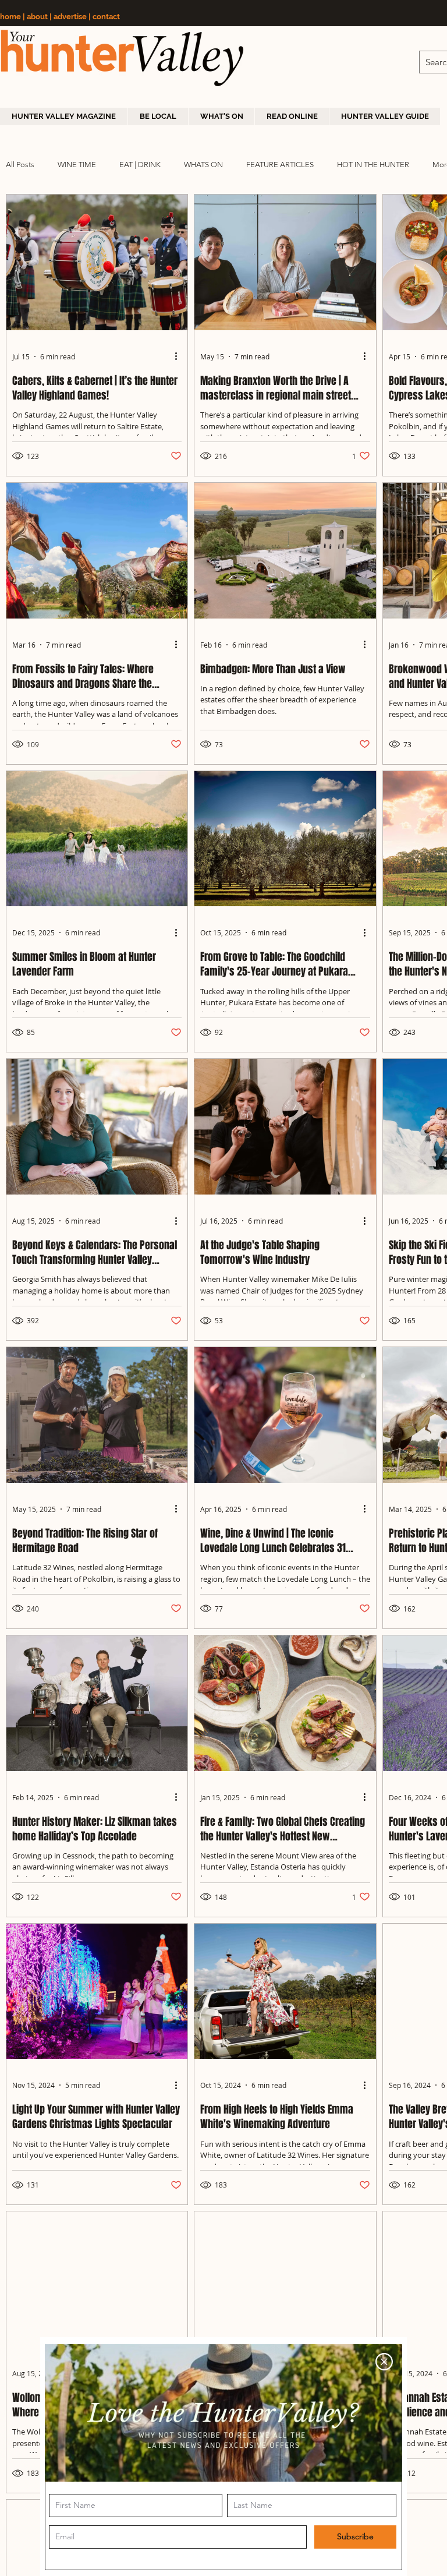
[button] (384, 2362)
